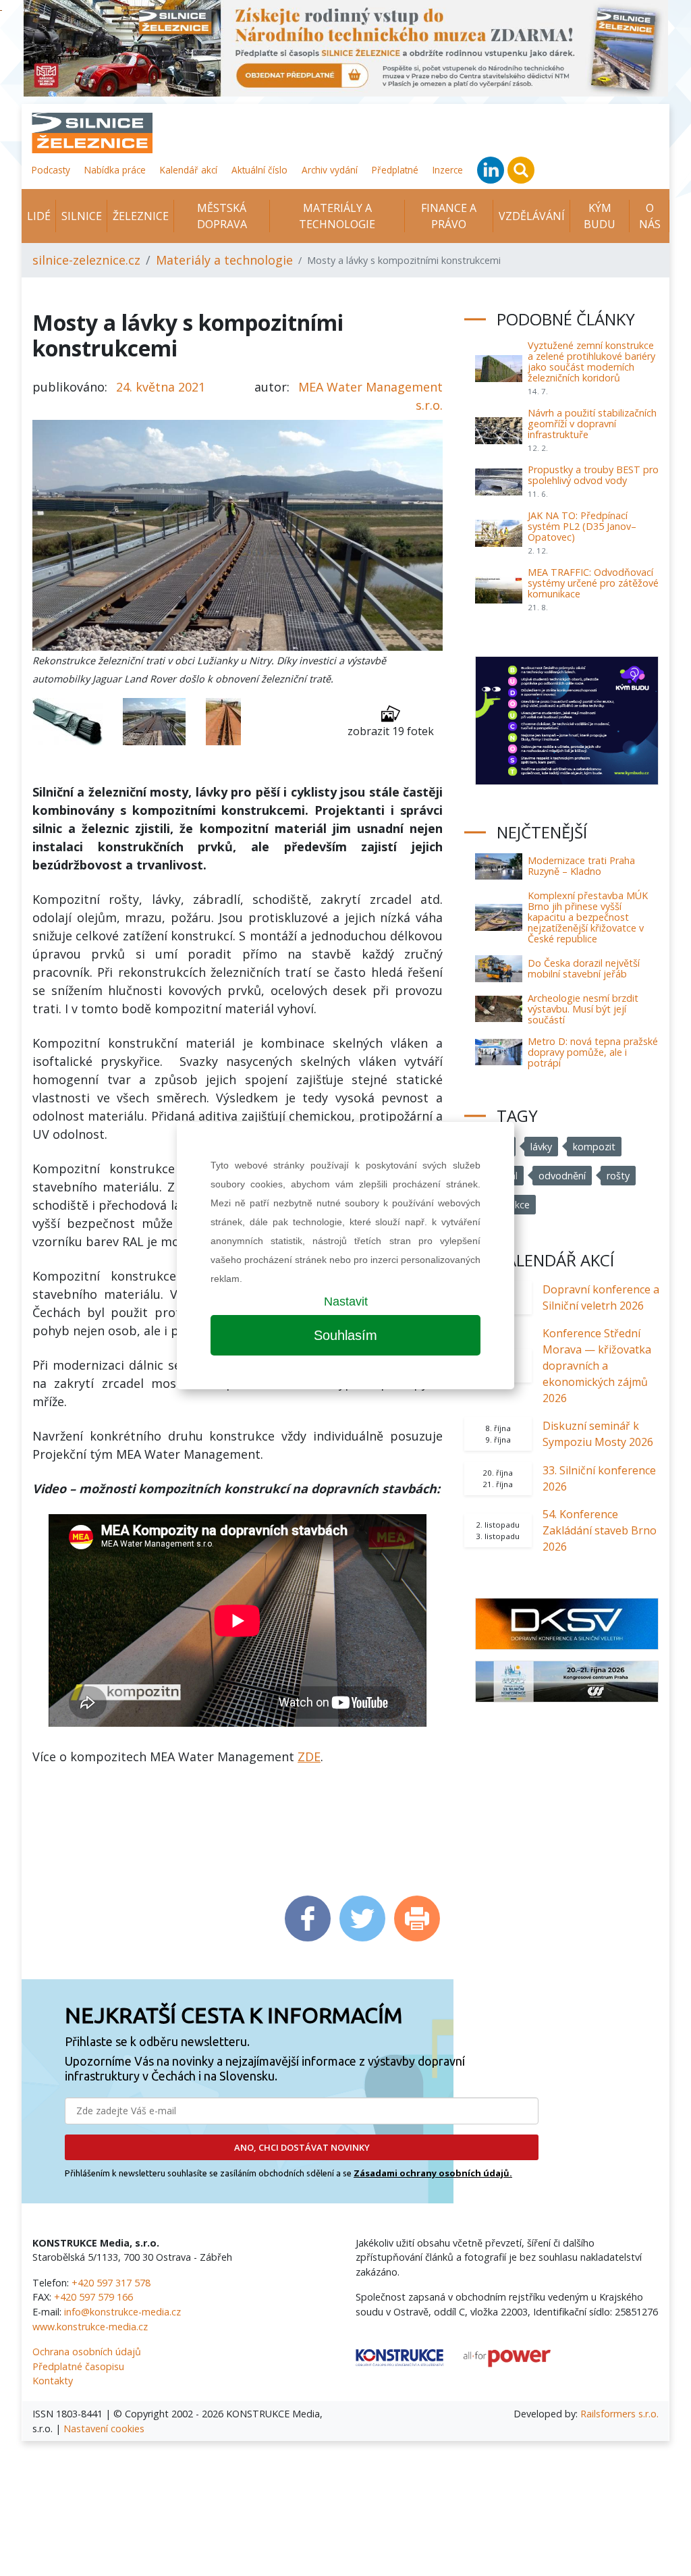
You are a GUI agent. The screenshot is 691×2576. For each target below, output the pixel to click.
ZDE (309, 1756)
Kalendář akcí (189, 170)
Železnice (141, 216)
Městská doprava (222, 216)
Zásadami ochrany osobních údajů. (433, 2173)
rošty (618, 1176)
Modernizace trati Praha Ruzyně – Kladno (581, 866)
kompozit (594, 1147)
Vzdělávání (532, 216)
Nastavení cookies (104, 2429)
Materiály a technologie (337, 216)
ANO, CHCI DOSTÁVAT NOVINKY (302, 2147)
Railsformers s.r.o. (619, 2414)
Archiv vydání (330, 170)
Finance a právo (449, 216)
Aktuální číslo (259, 170)
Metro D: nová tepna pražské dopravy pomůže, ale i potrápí (593, 1052)
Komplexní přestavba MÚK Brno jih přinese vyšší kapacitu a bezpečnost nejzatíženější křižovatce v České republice (588, 917)
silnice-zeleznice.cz (86, 260)
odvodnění (562, 1176)
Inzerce (448, 170)
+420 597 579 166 (93, 2297)
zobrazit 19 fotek (391, 731)
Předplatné (395, 170)
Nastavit (346, 1302)
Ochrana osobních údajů (87, 2352)
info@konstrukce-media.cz (122, 2312)
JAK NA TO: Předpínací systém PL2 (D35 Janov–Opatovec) (582, 526)
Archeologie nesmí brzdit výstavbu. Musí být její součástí (583, 1009)
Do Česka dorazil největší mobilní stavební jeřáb (584, 968)
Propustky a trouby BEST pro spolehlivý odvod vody (593, 475)
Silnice (82, 216)
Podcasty (51, 170)
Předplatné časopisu (78, 2366)
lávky (541, 1147)
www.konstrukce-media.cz (90, 2327)
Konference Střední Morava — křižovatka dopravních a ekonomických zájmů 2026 (597, 1366)
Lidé (39, 216)
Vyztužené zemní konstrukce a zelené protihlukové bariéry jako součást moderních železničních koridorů (591, 361)
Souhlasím (345, 1335)
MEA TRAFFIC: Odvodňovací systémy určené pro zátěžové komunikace (593, 583)
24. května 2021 (161, 387)
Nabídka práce (115, 170)
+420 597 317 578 (111, 2283)
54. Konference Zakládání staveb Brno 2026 (600, 1530)
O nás (650, 216)
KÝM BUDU (600, 216)
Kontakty (53, 2381)
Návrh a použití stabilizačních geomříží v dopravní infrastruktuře (592, 424)
